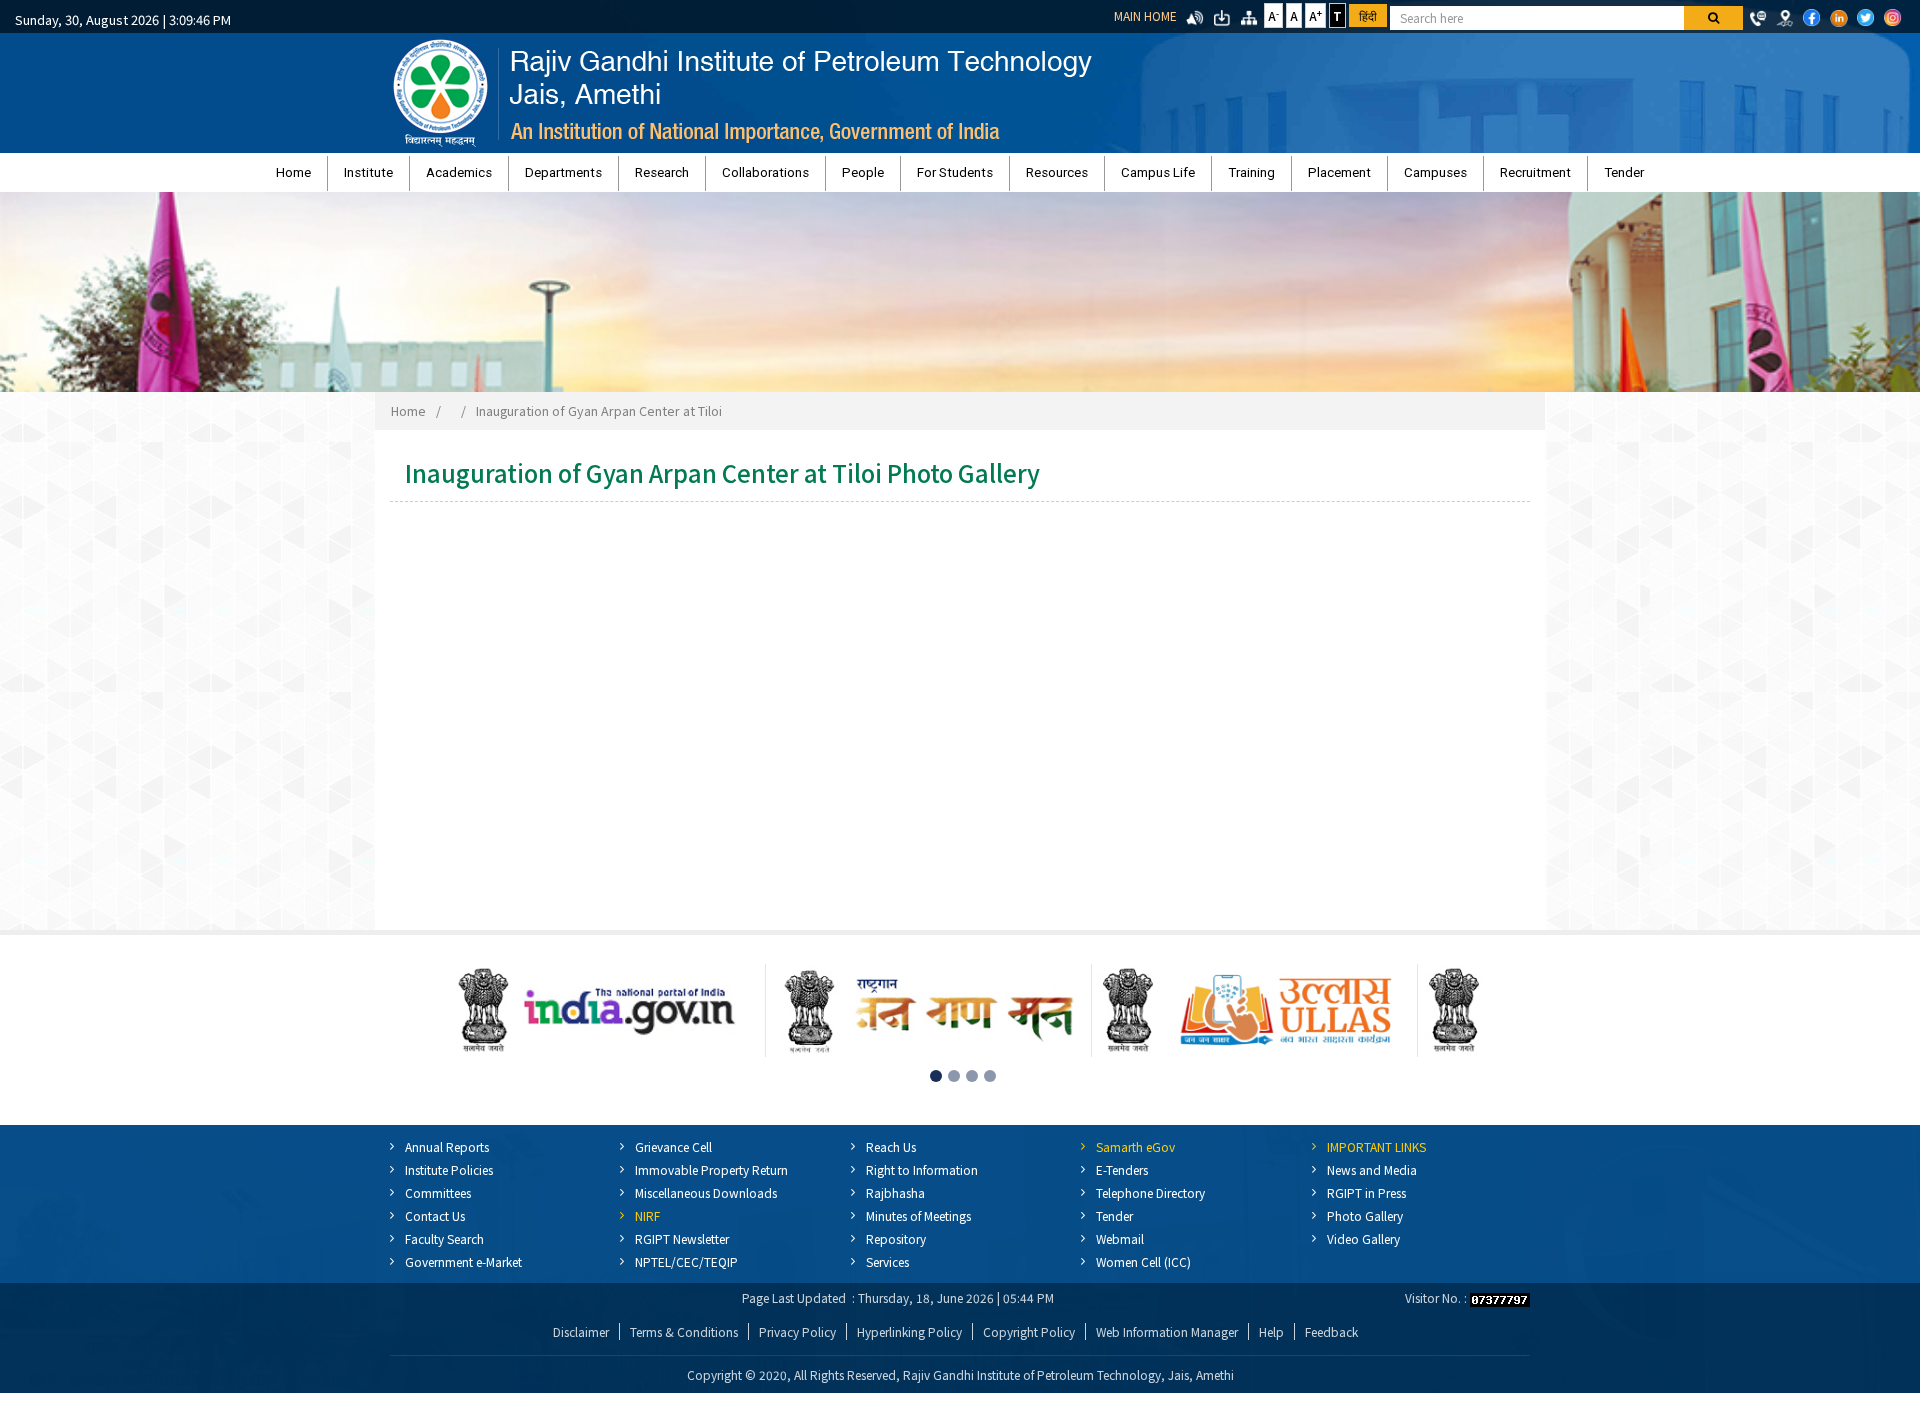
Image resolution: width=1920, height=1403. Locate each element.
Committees (438, 1202)
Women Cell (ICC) (1143, 1271)
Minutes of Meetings (918, 1225)
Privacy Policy (797, 1341)
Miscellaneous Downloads (706, 1202)
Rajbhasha (895, 1202)
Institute (524, 177)
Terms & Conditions (684, 1341)
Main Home (1145, 15)
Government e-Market (463, 1271)
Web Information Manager (1167, 1341)
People (889, 177)
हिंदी (1368, 15)
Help (1271, 1341)
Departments (667, 177)
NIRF (647, 1225)
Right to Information (922, 1179)
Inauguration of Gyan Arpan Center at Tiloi (599, 420)
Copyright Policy (1029, 1341)
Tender (1442, 177)
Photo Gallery (1365, 1225)
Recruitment (1379, 177)
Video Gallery (1363, 1248)
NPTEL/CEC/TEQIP (686, 1271)
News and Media (1372, 1179)
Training (1173, 177)
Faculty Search (444, 1248)
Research (740, 177)
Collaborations (817, 177)
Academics (589, 177)
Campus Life (1106, 177)
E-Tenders (1122, 1179)
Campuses (1305, 177)
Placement (1235, 177)
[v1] (1713, 18)
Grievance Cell (673, 1156)
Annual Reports (447, 1156)
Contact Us (435, 1225)
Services (887, 1271)
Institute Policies (449, 1179)
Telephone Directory (1150, 1202)
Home (475, 177)
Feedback (1331, 1341)
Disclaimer (581, 1341)
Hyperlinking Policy (909, 1341)
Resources (1031, 177)
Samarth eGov (1135, 1156)
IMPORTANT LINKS (1376, 1156)
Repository (896, 1248)
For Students (955, 177)
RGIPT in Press (1366, 1202)
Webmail (1120, 1248)
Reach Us (891, 1156)
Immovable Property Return (711, 1179)
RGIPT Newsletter (682, 1248)
